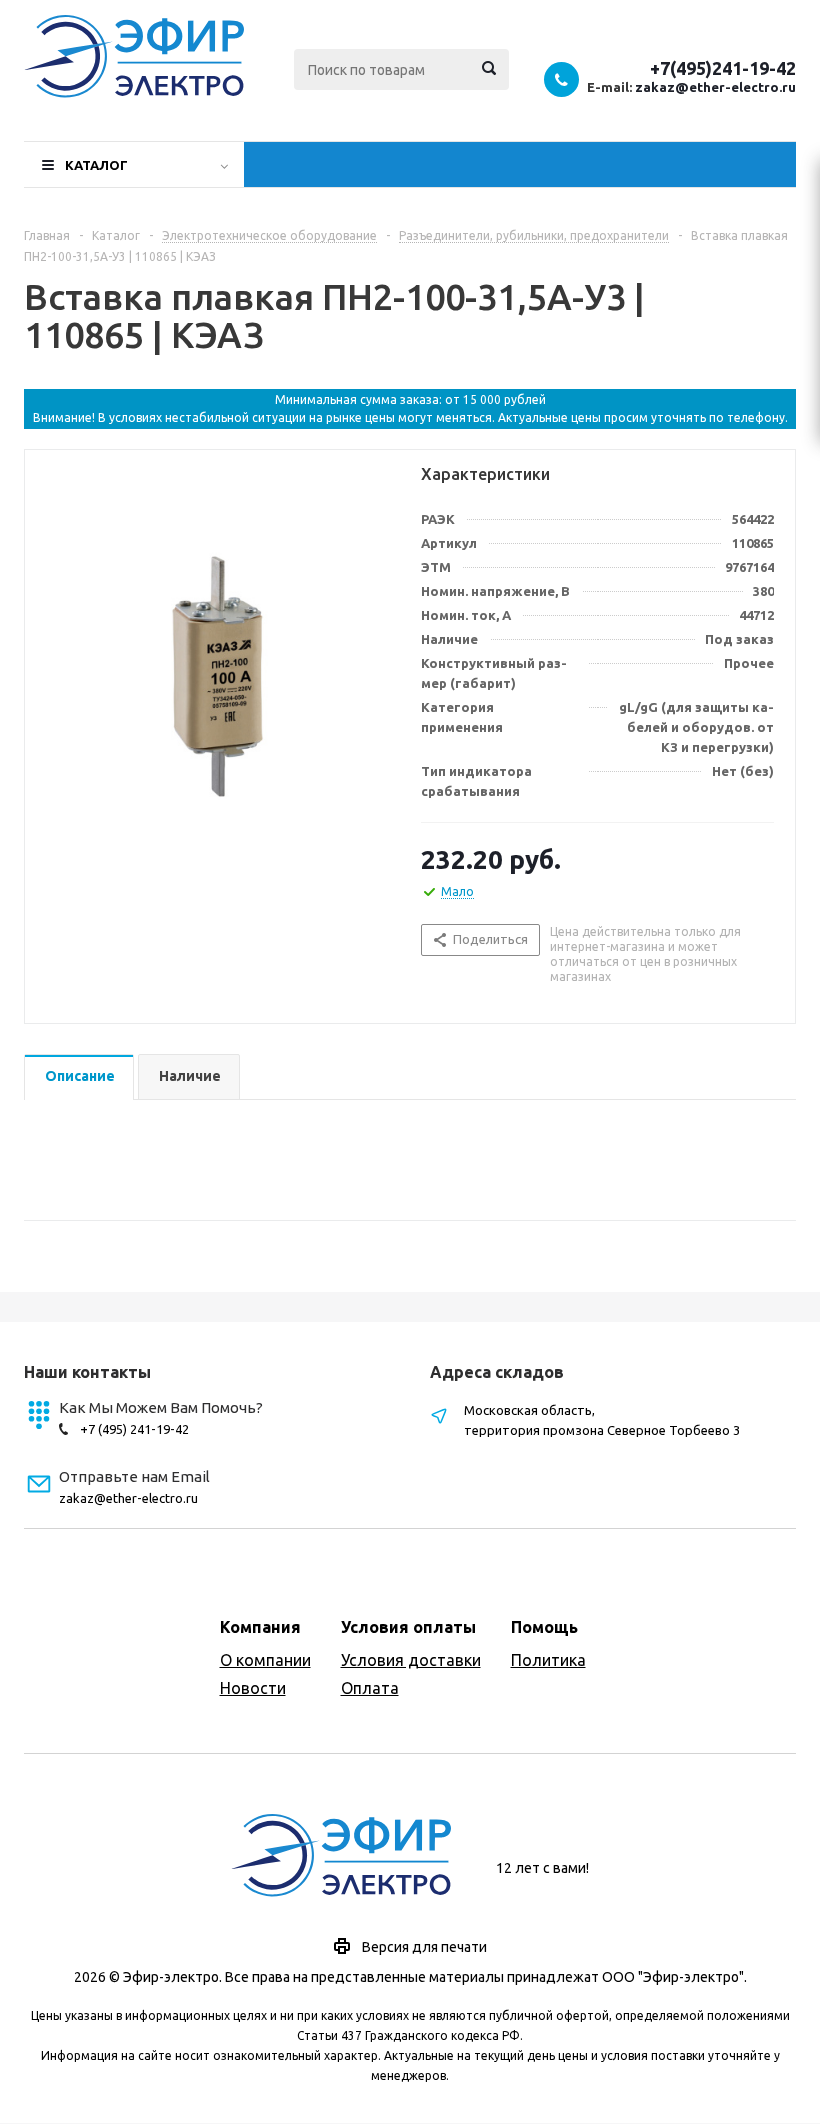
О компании (265, 1660)
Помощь (544, 1627)
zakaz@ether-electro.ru (715, 87)
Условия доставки (411, 1660)
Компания (260, 1627)
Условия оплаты (408, 1627)
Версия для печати (424, 1947)
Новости (253, 1688)
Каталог (96, 165)
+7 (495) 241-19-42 (134, 1429)
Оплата (370, 1688)
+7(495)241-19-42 (723, 68)
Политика (548, 1660)
